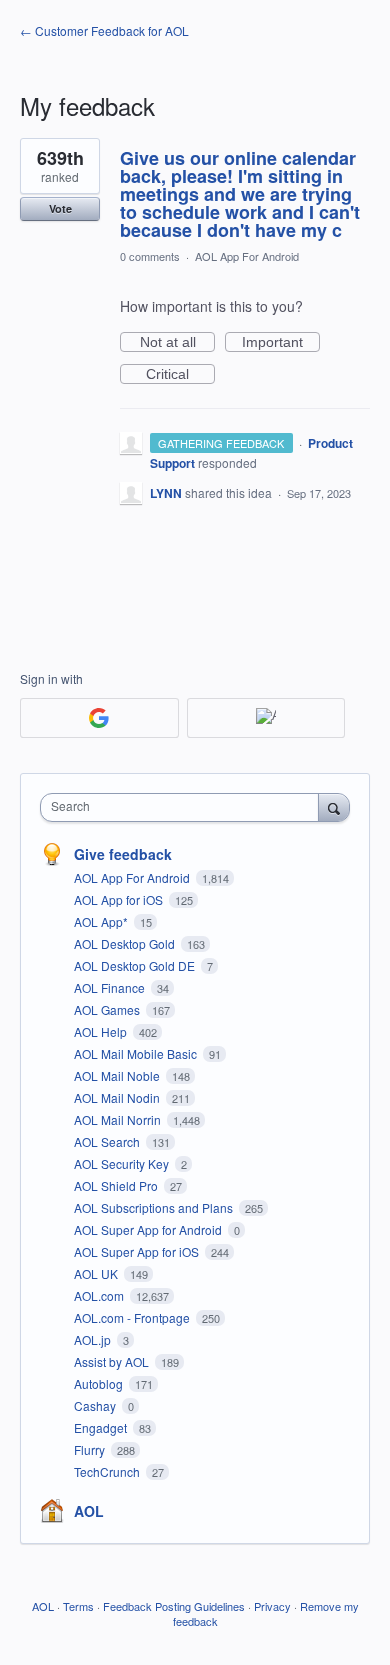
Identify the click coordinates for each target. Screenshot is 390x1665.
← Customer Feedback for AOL (104, 30)
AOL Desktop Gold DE (136, 965)
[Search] (334, 807)
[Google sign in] (99, 718)
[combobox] (184, 807)
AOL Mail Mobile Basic (137, 1053)
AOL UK (97, 1273)
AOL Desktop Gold (126, 943)
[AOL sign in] (266, 718)
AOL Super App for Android (149, 1229)
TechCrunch (108, 1471)
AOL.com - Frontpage (133, 1317)
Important (281, 343)
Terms (78, 1606)
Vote (60, 208)
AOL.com (100, 1295)
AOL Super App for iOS (138, 1251)
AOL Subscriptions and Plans (155, 1207)
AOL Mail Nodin (118, 1097)
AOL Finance (111, 987)
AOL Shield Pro (117, 1185)
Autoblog (100, 1383)
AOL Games (108, 1009)
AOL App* (102, 921)
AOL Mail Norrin (119, 1119)
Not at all (177, 343)
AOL (89, 1511)
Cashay (96, 1405)
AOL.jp (94, 1339)
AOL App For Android (247, 256)
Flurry (91, 1449)
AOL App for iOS (120, 899)
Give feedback (123, 854)
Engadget (102, 1427)
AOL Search (108, 1141)
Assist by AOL (113, 1361)
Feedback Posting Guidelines (174, 1606)
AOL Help (102, 1031)
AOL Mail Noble (118, 1075)
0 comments (150, 256)
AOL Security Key (123, 1163)
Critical (180, 375)
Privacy (272, 1606)
